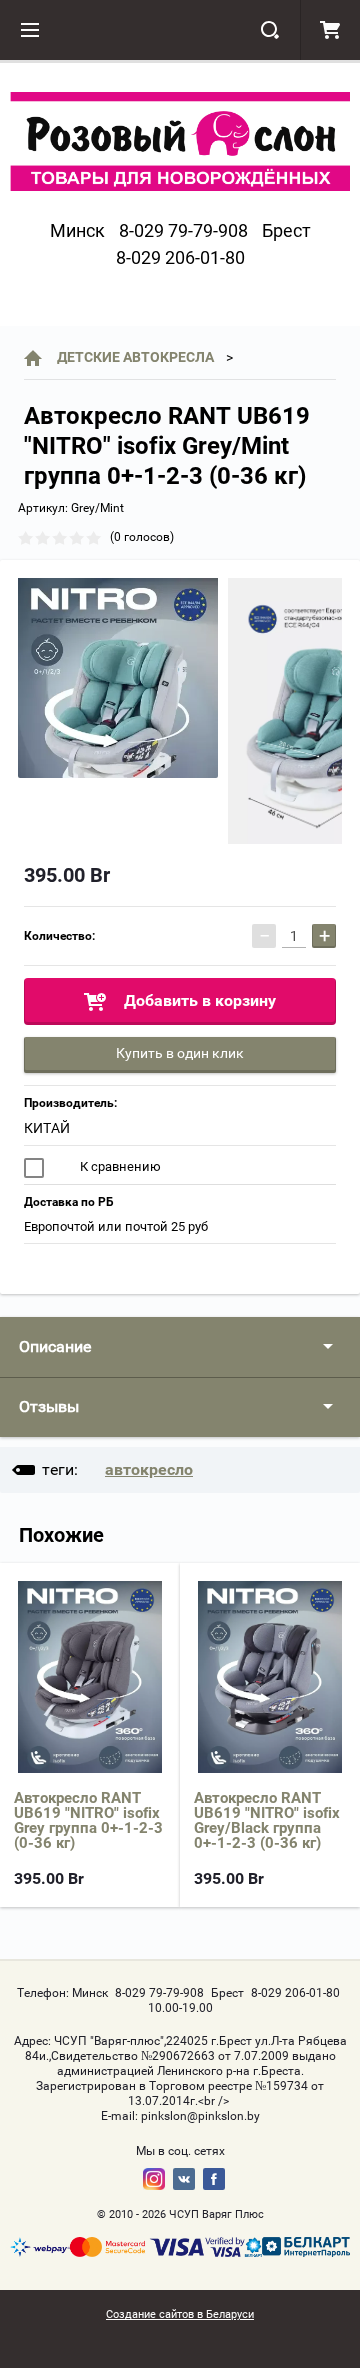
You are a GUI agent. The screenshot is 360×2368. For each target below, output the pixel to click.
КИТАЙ (47, 1128)
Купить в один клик (180, 1053)
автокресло (149, 1469)
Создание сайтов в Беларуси (180, 2314)
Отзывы (49, 1406)
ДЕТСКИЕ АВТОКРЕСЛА (135, 357)
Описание (55, 1346)
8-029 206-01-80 (180, 257)
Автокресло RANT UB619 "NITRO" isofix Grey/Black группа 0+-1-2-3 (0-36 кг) (267, 1820)
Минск (77, 230)
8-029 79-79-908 (183, 230)
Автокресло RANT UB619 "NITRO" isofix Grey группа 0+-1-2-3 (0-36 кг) (88, 1820)
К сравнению (119, 1166)
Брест (286, 230)
